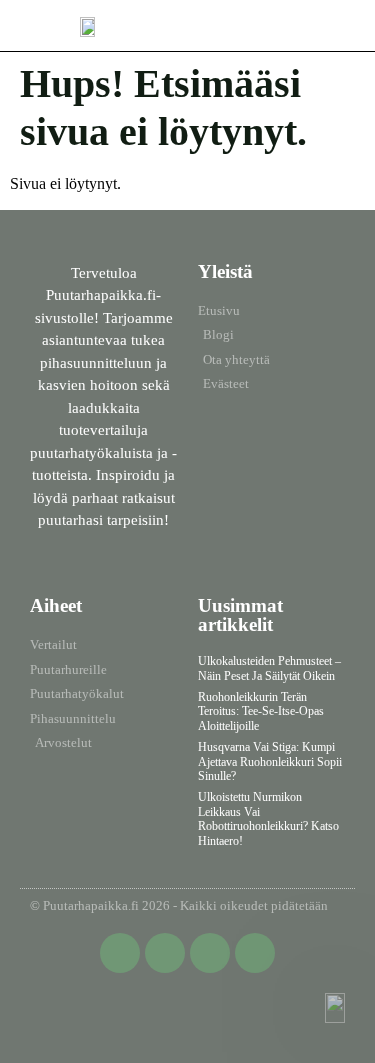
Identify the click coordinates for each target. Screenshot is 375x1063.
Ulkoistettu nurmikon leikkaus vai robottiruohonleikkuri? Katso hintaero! (268, 818)
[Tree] (255, 953)
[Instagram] (210, 953)
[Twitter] (165, 953)
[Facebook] (120, 953)
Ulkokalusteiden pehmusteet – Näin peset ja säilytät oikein (269, 668)
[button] (343, 20)
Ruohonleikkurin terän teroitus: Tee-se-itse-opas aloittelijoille (261, 711)
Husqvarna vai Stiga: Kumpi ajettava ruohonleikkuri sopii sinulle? (270, 761)
